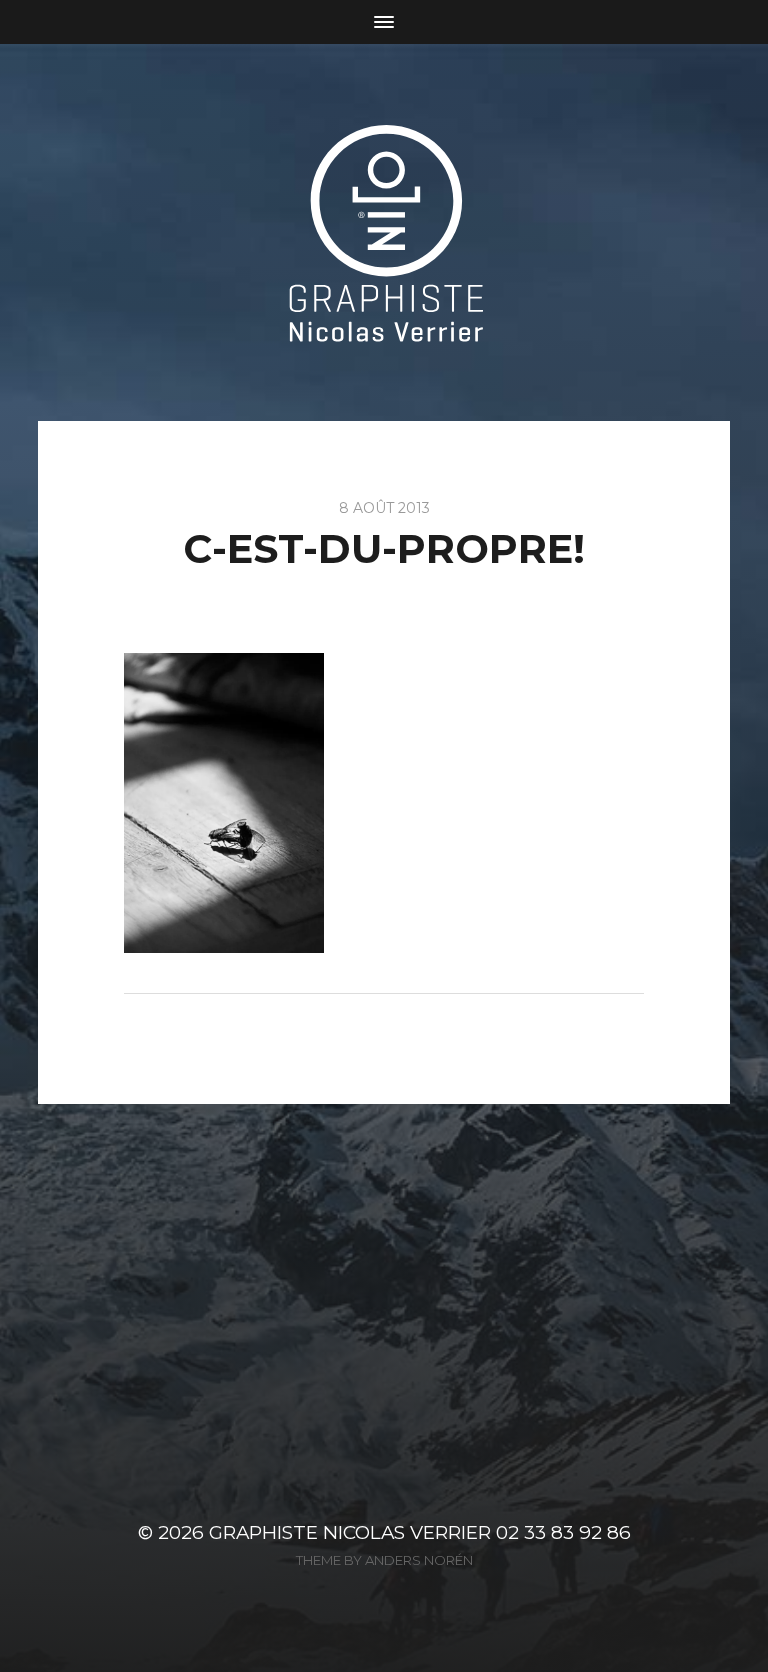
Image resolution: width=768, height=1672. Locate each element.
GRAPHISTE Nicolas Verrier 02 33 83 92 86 (420, 1532)
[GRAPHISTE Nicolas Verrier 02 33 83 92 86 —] (384, 232)
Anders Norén (419, 1560)
